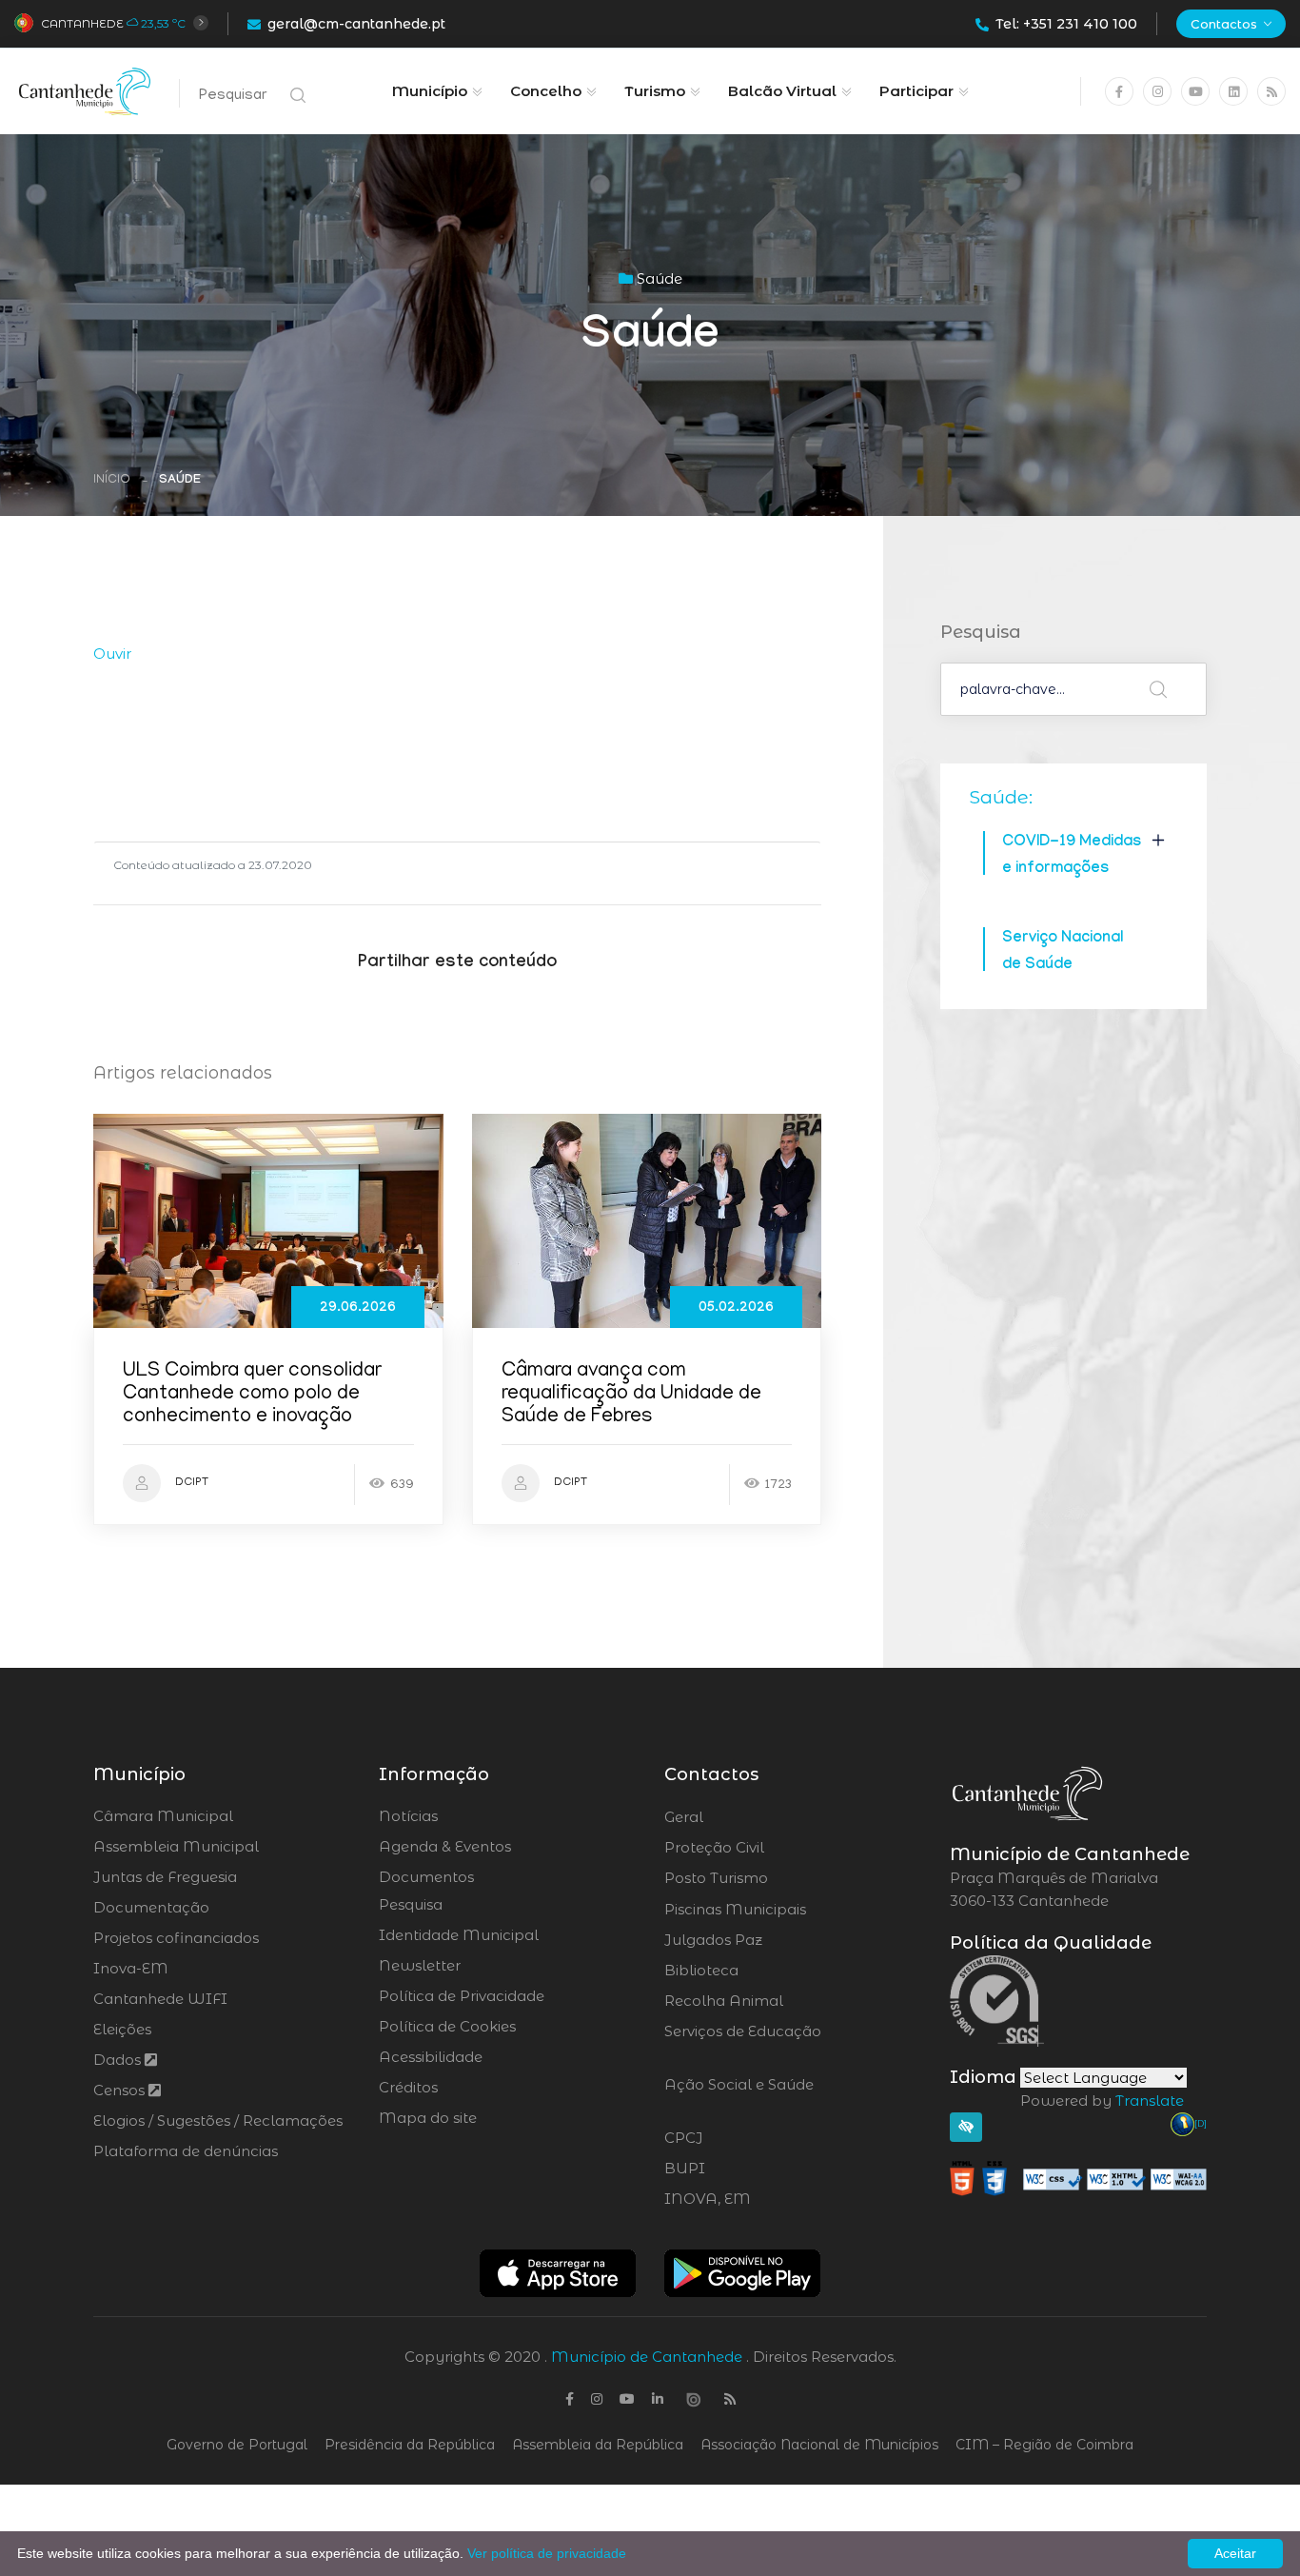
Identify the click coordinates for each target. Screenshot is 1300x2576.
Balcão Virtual (782, 91)
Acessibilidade (431, 2057)
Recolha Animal (774, 2001)
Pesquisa (411, 1904)
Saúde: (1001, 797)
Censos (121, 2090)
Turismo (655, 91)
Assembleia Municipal (176, 1846)
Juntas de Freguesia (165, 1877)
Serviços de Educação (743, 2043)
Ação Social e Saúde (739, 2096)
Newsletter (420, 1965)
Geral (735, 1817)
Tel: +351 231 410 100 (1066, 24)
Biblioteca (754, 1971)
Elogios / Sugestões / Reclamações (218, 2120)
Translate (1150, 2100)
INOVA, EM (760, 2199)
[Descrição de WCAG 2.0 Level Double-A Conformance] (1078, 2178)
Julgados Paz (767, 1940)
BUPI (737, 2169)
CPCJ (735, 2138)
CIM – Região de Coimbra (1044, 2445)
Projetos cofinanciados (176, 1938)
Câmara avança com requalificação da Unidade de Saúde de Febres (631, 1395)
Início (112, 480)
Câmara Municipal (163, 1816)
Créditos (408, 2087)
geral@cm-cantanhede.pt (356, 24)
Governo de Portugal (237, 2445)
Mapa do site (428, 2118)
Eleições (122, 2029)
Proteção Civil (767, 1848)
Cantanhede (82, 23)
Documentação (151, 1907)
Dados (119, 2060)
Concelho (546, 91)
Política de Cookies (447, 2026)
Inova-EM (131, 1968)
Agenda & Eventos (445, 1846)
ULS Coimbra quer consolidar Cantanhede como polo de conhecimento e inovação (252, 1395)
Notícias (408, 1816)
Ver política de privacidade (547, 2553)
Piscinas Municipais (788, 1910)
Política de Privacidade (462, 1996)
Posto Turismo (767, 1878)
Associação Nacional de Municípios (819, 2445)
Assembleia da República (598, 2445)
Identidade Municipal (459, 1935)
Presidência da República (410, 2445)
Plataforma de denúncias (186, 2151)
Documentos (426, 1877)
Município (430, 91)
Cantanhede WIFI (160, 1999)
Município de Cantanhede (647, 2357)
